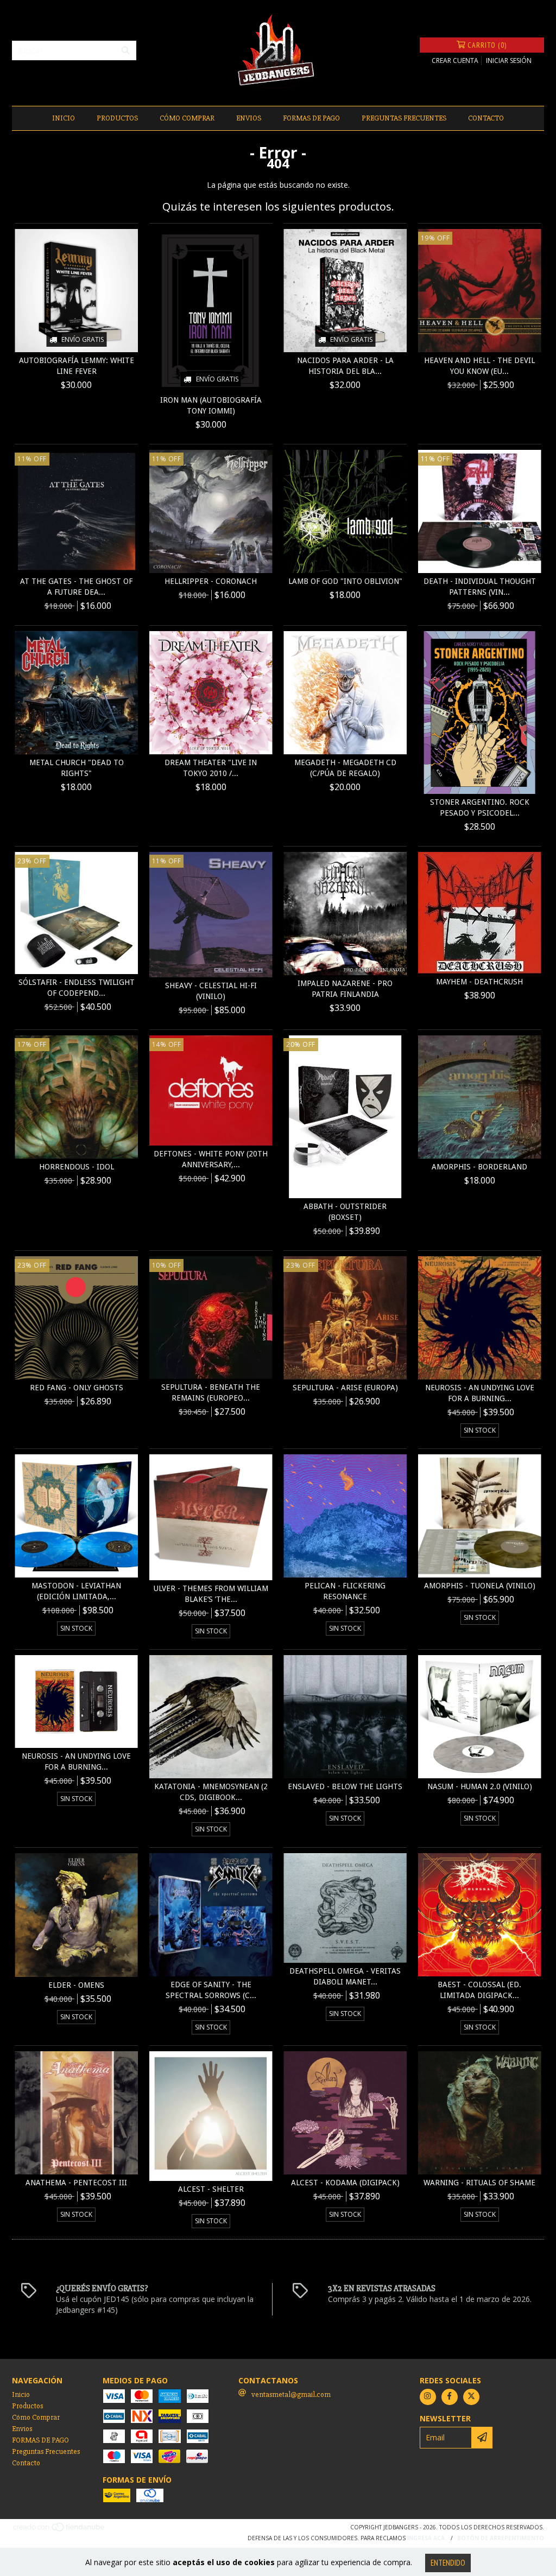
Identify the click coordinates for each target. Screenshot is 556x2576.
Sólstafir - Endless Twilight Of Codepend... (77, 988)
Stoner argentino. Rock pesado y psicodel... (480, 807)
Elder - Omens (76, 1985)
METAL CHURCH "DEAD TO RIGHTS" (77, 768)
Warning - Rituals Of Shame (479, 2183)
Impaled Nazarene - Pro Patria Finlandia (345, 989)
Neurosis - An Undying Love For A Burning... (480, 1393)
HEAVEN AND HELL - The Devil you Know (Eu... (479, 366)
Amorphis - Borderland (479, 1167)
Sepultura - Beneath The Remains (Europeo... (211, 1392)
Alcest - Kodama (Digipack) (345, 2183)
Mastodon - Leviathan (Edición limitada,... (76, 1591)
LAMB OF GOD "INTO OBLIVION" (345, 581)
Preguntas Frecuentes (404, 118)
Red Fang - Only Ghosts (77, 1388)
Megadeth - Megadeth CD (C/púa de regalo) (345, 768)
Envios (249, 118)
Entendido (448, 2563)
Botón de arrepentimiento (501, 2538)
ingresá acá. (427, 2538)
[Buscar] (125, 50)
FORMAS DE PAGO (311, 118)
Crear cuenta (455, 61)
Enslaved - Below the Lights (345, 1786)
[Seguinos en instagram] (428, 2397)
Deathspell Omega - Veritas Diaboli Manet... (345, 1976)
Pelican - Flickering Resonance (345, 1591)
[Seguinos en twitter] (471, 2397)
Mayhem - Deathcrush (479, 982)
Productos (117, 118)
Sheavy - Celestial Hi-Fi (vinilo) (211, 991)
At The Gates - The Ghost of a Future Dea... (76, 587)
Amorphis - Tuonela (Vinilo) (480, 1586)
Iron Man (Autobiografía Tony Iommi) (211, 405)
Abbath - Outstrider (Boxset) (345, 1212)
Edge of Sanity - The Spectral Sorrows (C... (211, 1990)
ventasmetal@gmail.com (291, 2394)
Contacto (486, 118)
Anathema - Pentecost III (76, 2183)
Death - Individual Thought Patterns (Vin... (480, 587)
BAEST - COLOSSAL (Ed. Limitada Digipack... (479, 1990)
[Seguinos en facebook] (450, 2397)
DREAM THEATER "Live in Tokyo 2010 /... (211, 768)
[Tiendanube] (59, 2530)
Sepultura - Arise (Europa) (345, 1388)
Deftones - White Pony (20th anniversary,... (211, 1159)
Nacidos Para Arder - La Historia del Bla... (345, 366)
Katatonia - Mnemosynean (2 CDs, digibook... (211, 1792)
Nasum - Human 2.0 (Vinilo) (480, 1786)
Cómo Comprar (187, 118)
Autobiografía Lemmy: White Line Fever (77, 366)
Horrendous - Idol (77, 1167)
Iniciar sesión (509, 61)
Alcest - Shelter (211, 2189)
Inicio (64, 118)
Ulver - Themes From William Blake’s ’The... (211, 1594)
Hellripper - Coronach (211, 581)
